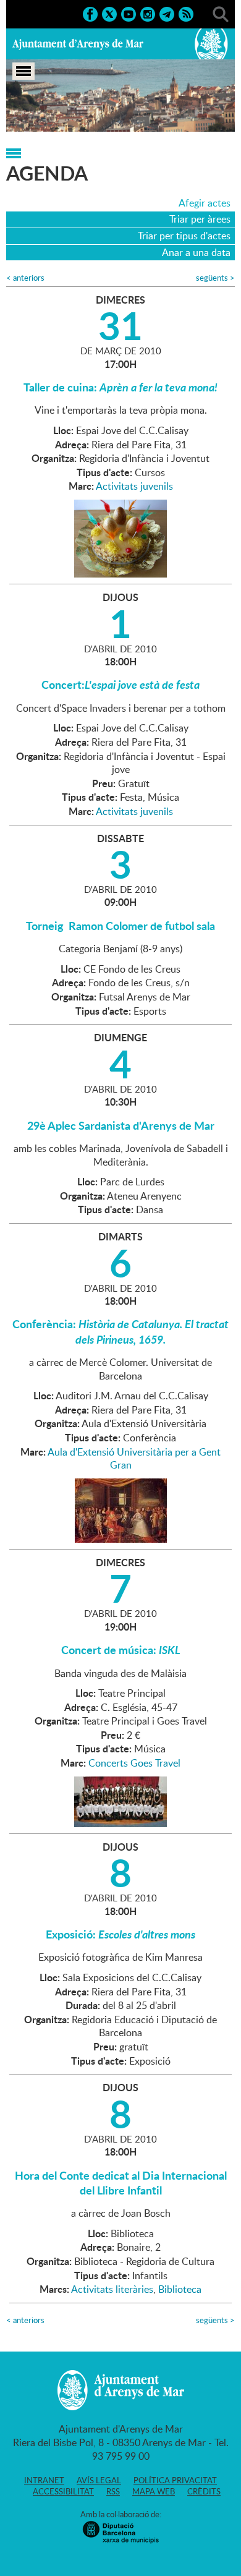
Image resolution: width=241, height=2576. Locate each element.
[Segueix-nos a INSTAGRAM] (148, 13)
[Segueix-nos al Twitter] (109, 13)
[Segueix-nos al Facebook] (90, 13)
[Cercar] (221, 13)
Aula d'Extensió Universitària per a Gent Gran (134, 1459)
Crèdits (204, 2491)
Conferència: (120, 1331)
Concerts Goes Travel (134, 1763)
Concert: (120, 685)
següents (215, 278)
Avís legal (99, 2480)
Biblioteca (180, 2289)
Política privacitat (175, 2480)
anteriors (25, 278)
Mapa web (154, 2491)
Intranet (44, 2480)
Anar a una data (196, 252)
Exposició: (120, 1934)
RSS (113, 2491)
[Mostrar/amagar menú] (23, 71)
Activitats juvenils (134, 486)
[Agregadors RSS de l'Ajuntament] (186, 13)
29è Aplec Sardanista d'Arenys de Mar (121, 1125)
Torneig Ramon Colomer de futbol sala (120, 926)
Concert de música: (121, 1650)
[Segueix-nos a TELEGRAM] (167, 13)
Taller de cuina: (120, 387)
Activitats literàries (112, 2289)
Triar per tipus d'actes (184, 236)
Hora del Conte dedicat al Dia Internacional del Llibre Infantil (121, 2183)
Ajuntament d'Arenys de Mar (78, 44)
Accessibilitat (63, 2491)
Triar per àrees (200, 219)
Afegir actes (205, 203)
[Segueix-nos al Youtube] (129, 13)
